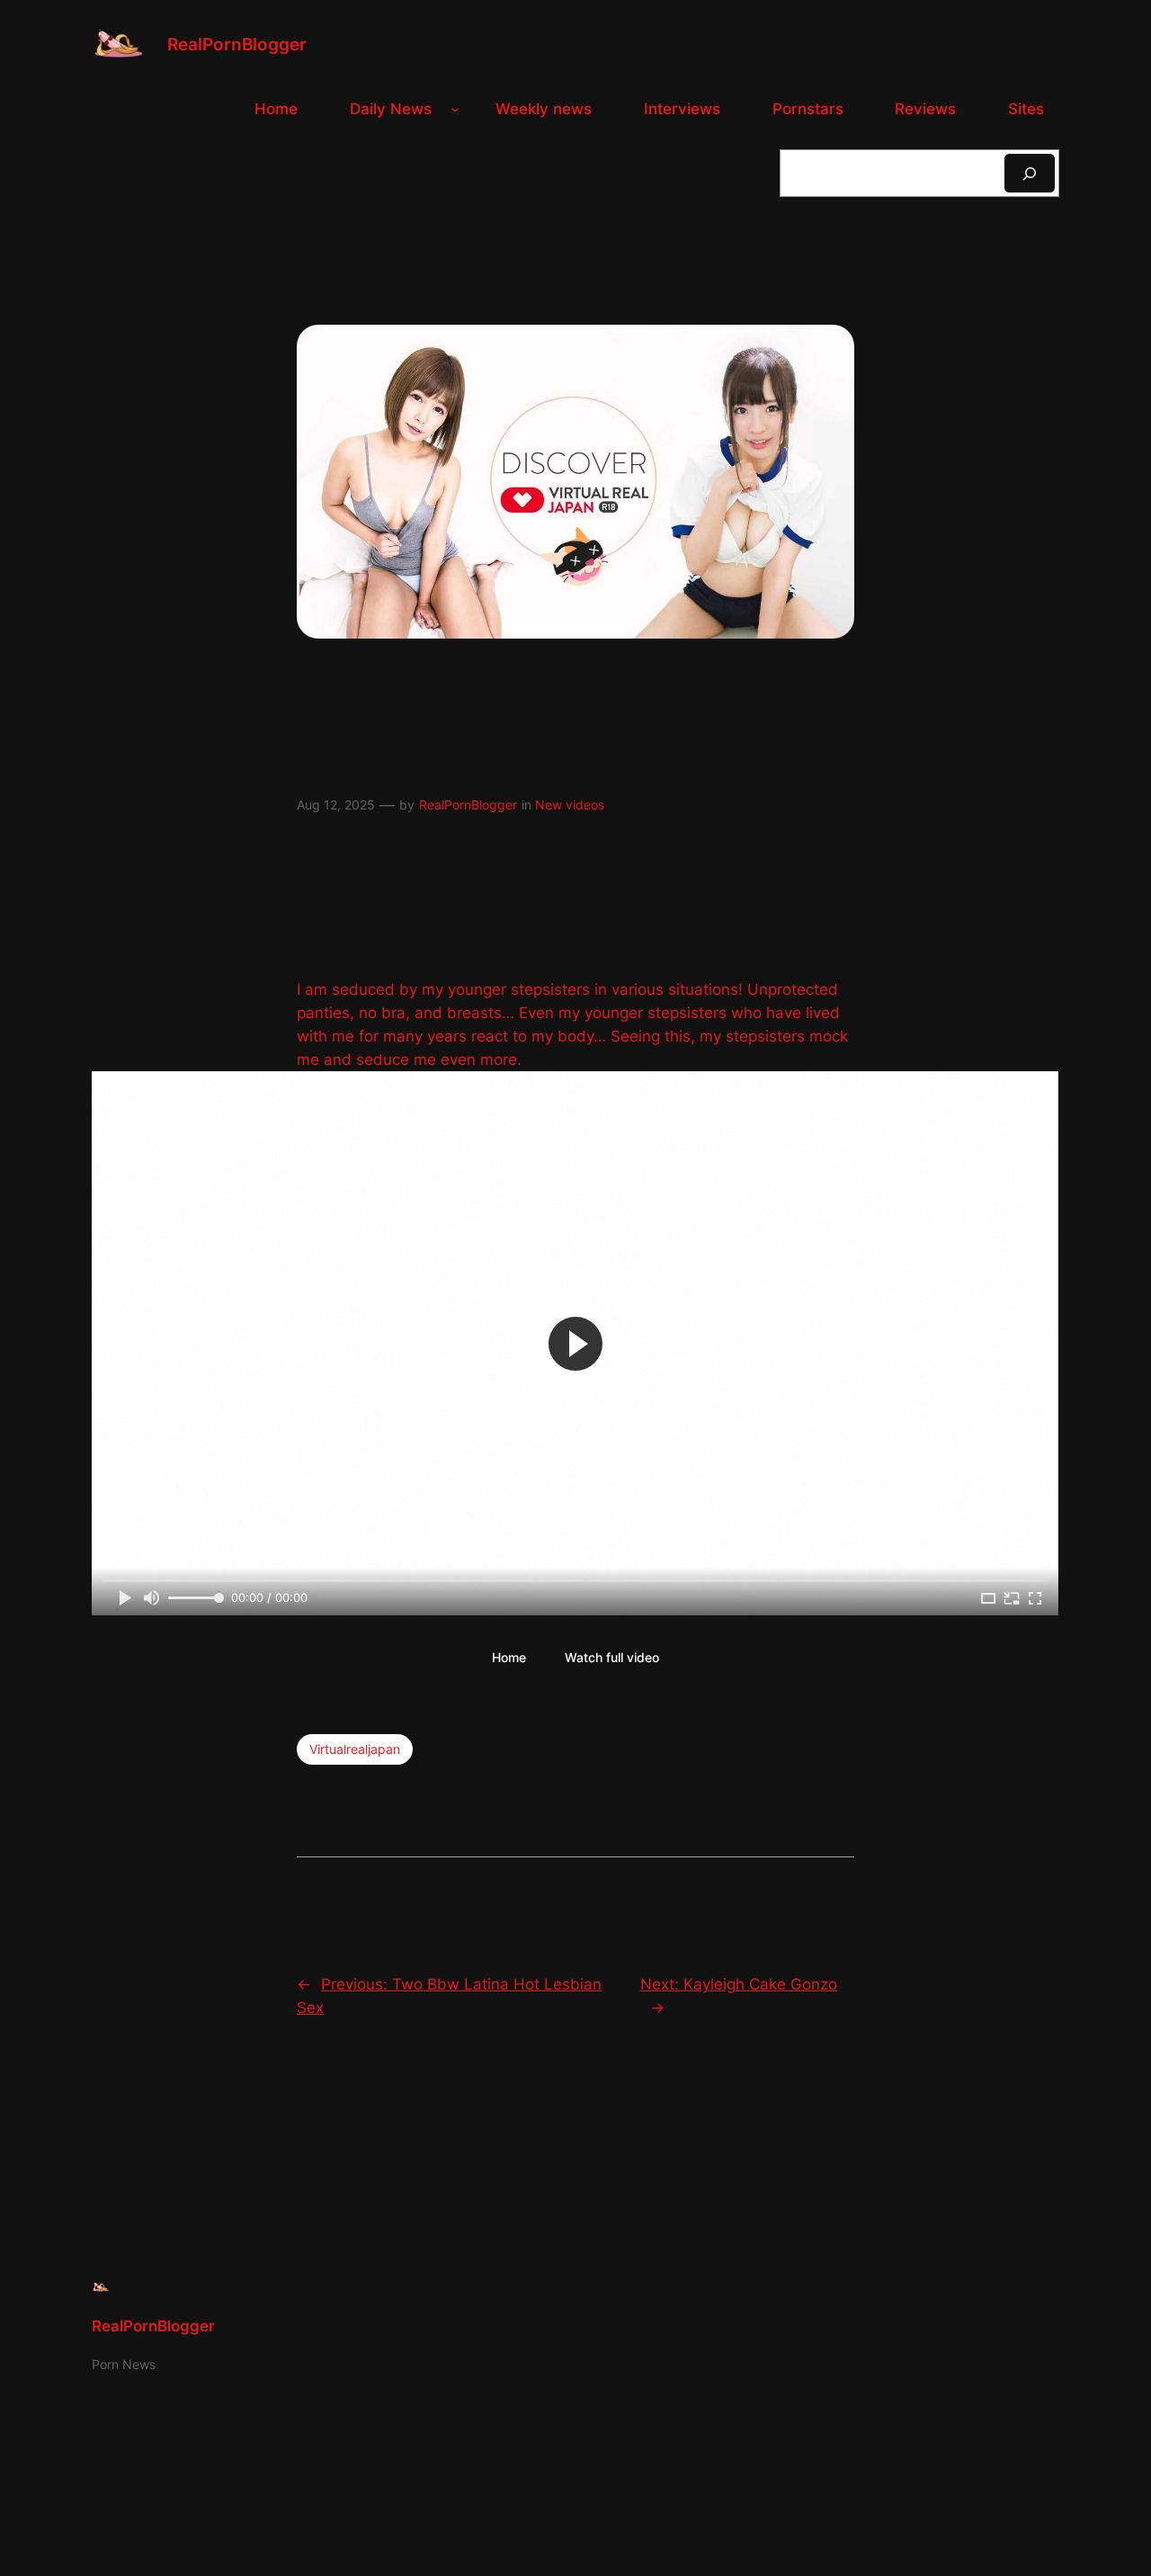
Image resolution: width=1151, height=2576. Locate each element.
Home (509, 1657)
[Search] (1030, 173)
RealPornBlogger (237, 44)
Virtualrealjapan (355, 1749)
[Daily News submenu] (455, 109)
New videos (570, 805)
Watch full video (612, 1657)
